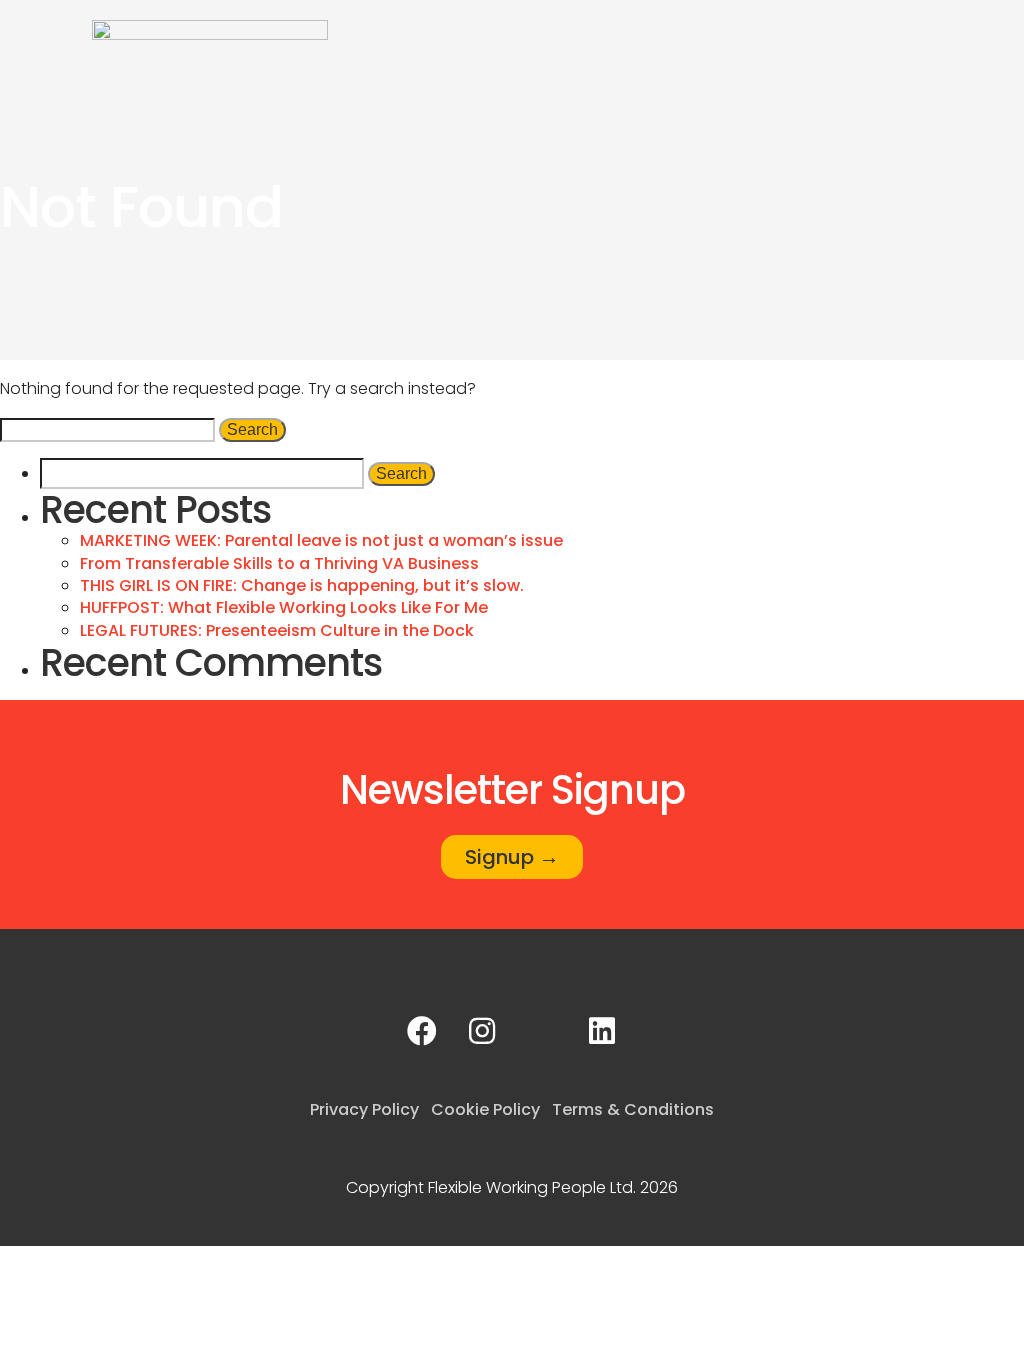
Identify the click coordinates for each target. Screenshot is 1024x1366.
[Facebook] (422, 1031)
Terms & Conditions (633, 1109)
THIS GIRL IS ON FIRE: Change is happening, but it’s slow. (302, 585)
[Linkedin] (602, 1031)
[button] (990, 36)
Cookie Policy (485, 1109)
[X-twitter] (542, 1031)
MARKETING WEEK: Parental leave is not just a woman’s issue (321, 540)
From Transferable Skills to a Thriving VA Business (279, 563)
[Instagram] (482, 1031)
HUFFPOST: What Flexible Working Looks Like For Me (284, 607)
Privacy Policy (364, 1109)
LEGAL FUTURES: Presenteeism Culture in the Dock (277, 630)
